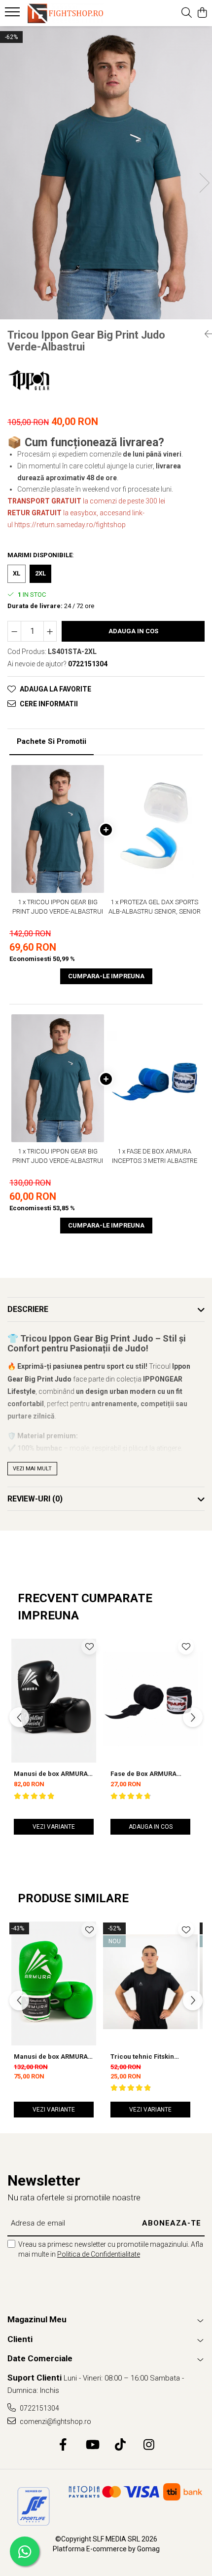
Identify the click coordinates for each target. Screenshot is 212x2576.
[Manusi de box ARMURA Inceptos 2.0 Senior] (54, 1699)
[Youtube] (92, 2445)
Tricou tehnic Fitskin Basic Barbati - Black (143, 2057)
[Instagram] (149, 2445)
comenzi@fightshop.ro (55, 2422)
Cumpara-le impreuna (106, 976)
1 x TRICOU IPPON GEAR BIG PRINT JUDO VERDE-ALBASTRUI (58, 907)
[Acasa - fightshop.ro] (64, 13)
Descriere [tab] (28, 1309)
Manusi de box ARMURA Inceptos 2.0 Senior (51, 1774)
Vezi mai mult (32, 1469)
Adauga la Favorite (55, 689)
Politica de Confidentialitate (99, 2254)
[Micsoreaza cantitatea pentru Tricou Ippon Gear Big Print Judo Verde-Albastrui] (14, 631)
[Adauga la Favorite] (89, 1647)
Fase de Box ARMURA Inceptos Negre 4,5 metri (149, 1774)
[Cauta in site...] (187, 13)
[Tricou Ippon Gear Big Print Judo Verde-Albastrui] (106, 173)
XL (17, 573)
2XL (40, 573)
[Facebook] (63, 2445)
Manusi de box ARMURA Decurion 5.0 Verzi (51, 2057)
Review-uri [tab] (35, 1499)
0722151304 (39, 2408)
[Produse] (14, 15)
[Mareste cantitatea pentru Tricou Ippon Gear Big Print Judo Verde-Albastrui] (50, 631)
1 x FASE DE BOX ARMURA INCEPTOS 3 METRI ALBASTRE (155, 1156)
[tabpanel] (106, 173)
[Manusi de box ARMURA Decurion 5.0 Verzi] (54, 1981)
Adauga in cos (133, 631)
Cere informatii (49, 704)
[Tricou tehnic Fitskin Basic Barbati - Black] (150, 1981)
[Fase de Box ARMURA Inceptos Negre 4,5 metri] (150, 1699)
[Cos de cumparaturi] (202, 13)
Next (204, 183)
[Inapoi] (205, 334)
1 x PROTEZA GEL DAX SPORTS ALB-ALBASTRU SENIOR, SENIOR (155, 907)
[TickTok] (121, 2445)
